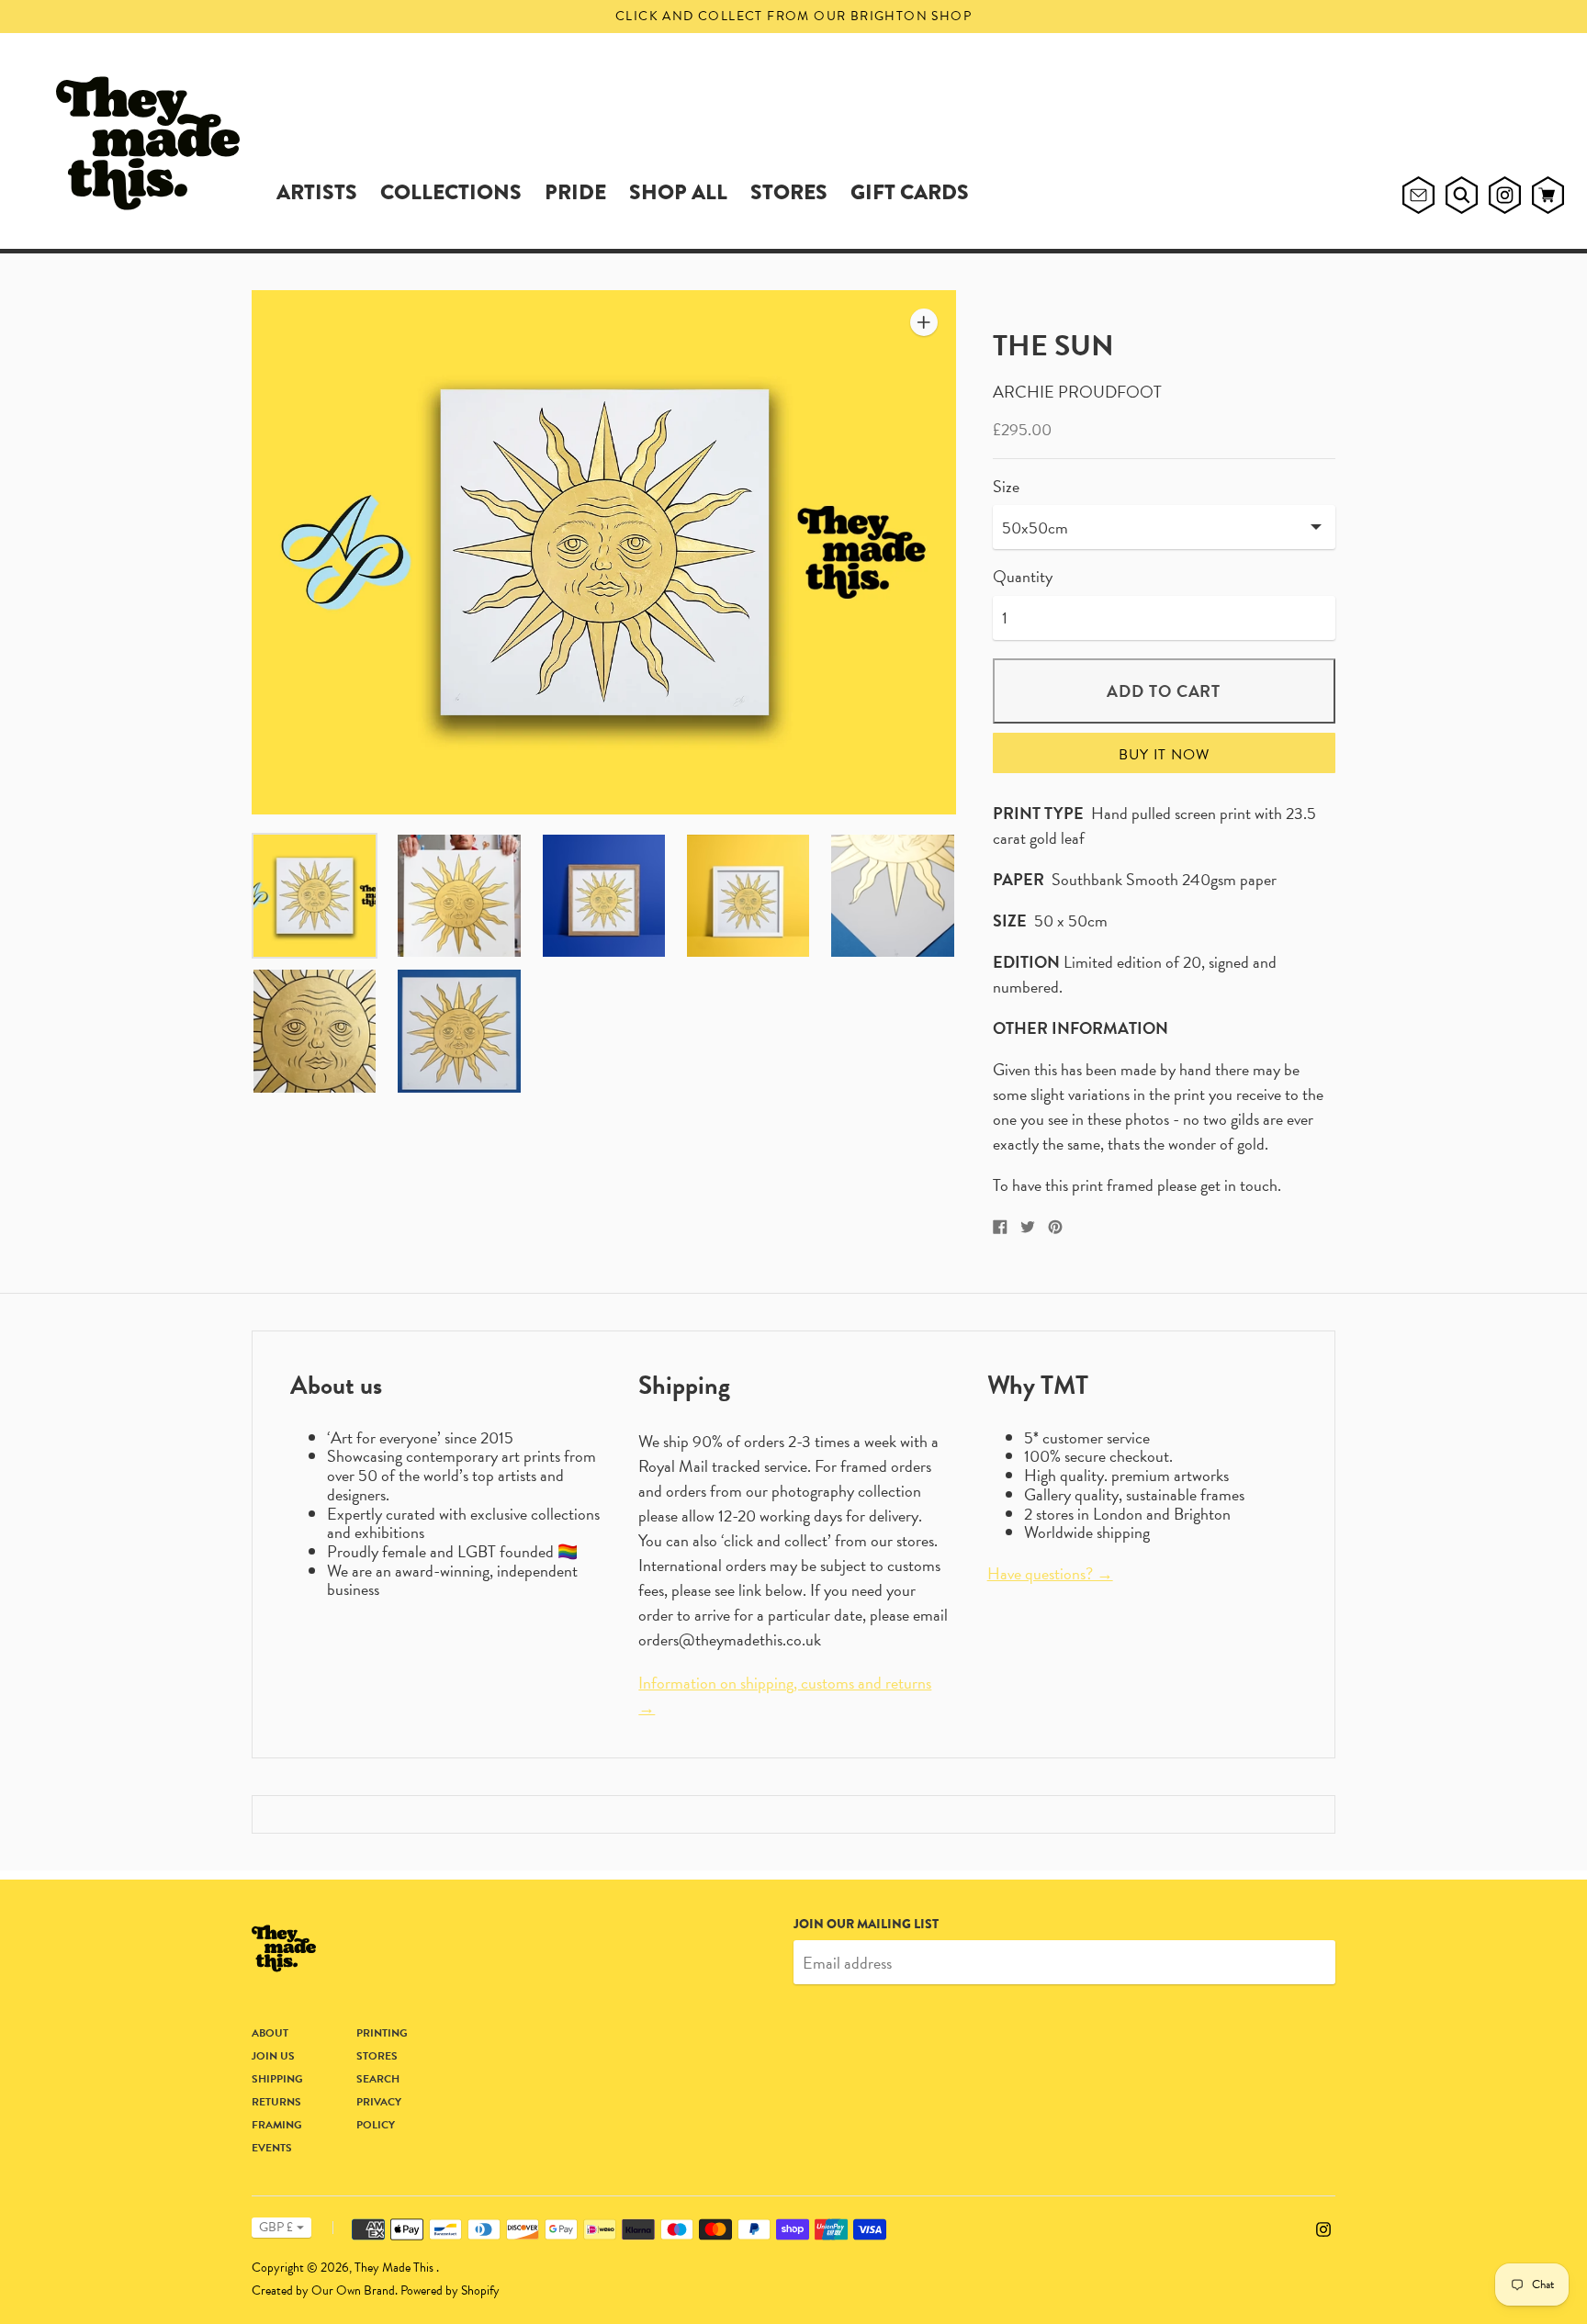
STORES (789, 192)
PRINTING (382, 2033)
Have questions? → (1050, 1573)
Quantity (1023, 577)
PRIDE (575, 192)
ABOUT (270, 2033)
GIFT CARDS (910, 192)
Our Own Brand (353, 2290)
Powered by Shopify (450, 2290)
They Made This (395, 2268)
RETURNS (276, 2102)
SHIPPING (277, 2079)
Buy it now (1164, 755)
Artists (317, 192)
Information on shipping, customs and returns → (785, 1695)
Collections (451, 192)
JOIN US (273, 2056)
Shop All (678, 192)
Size (1006, 487)
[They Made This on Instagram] (1323, 2226)
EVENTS (272, 2148)
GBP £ (276, 2227)
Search (378, 2079)
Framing (277, 2125)
